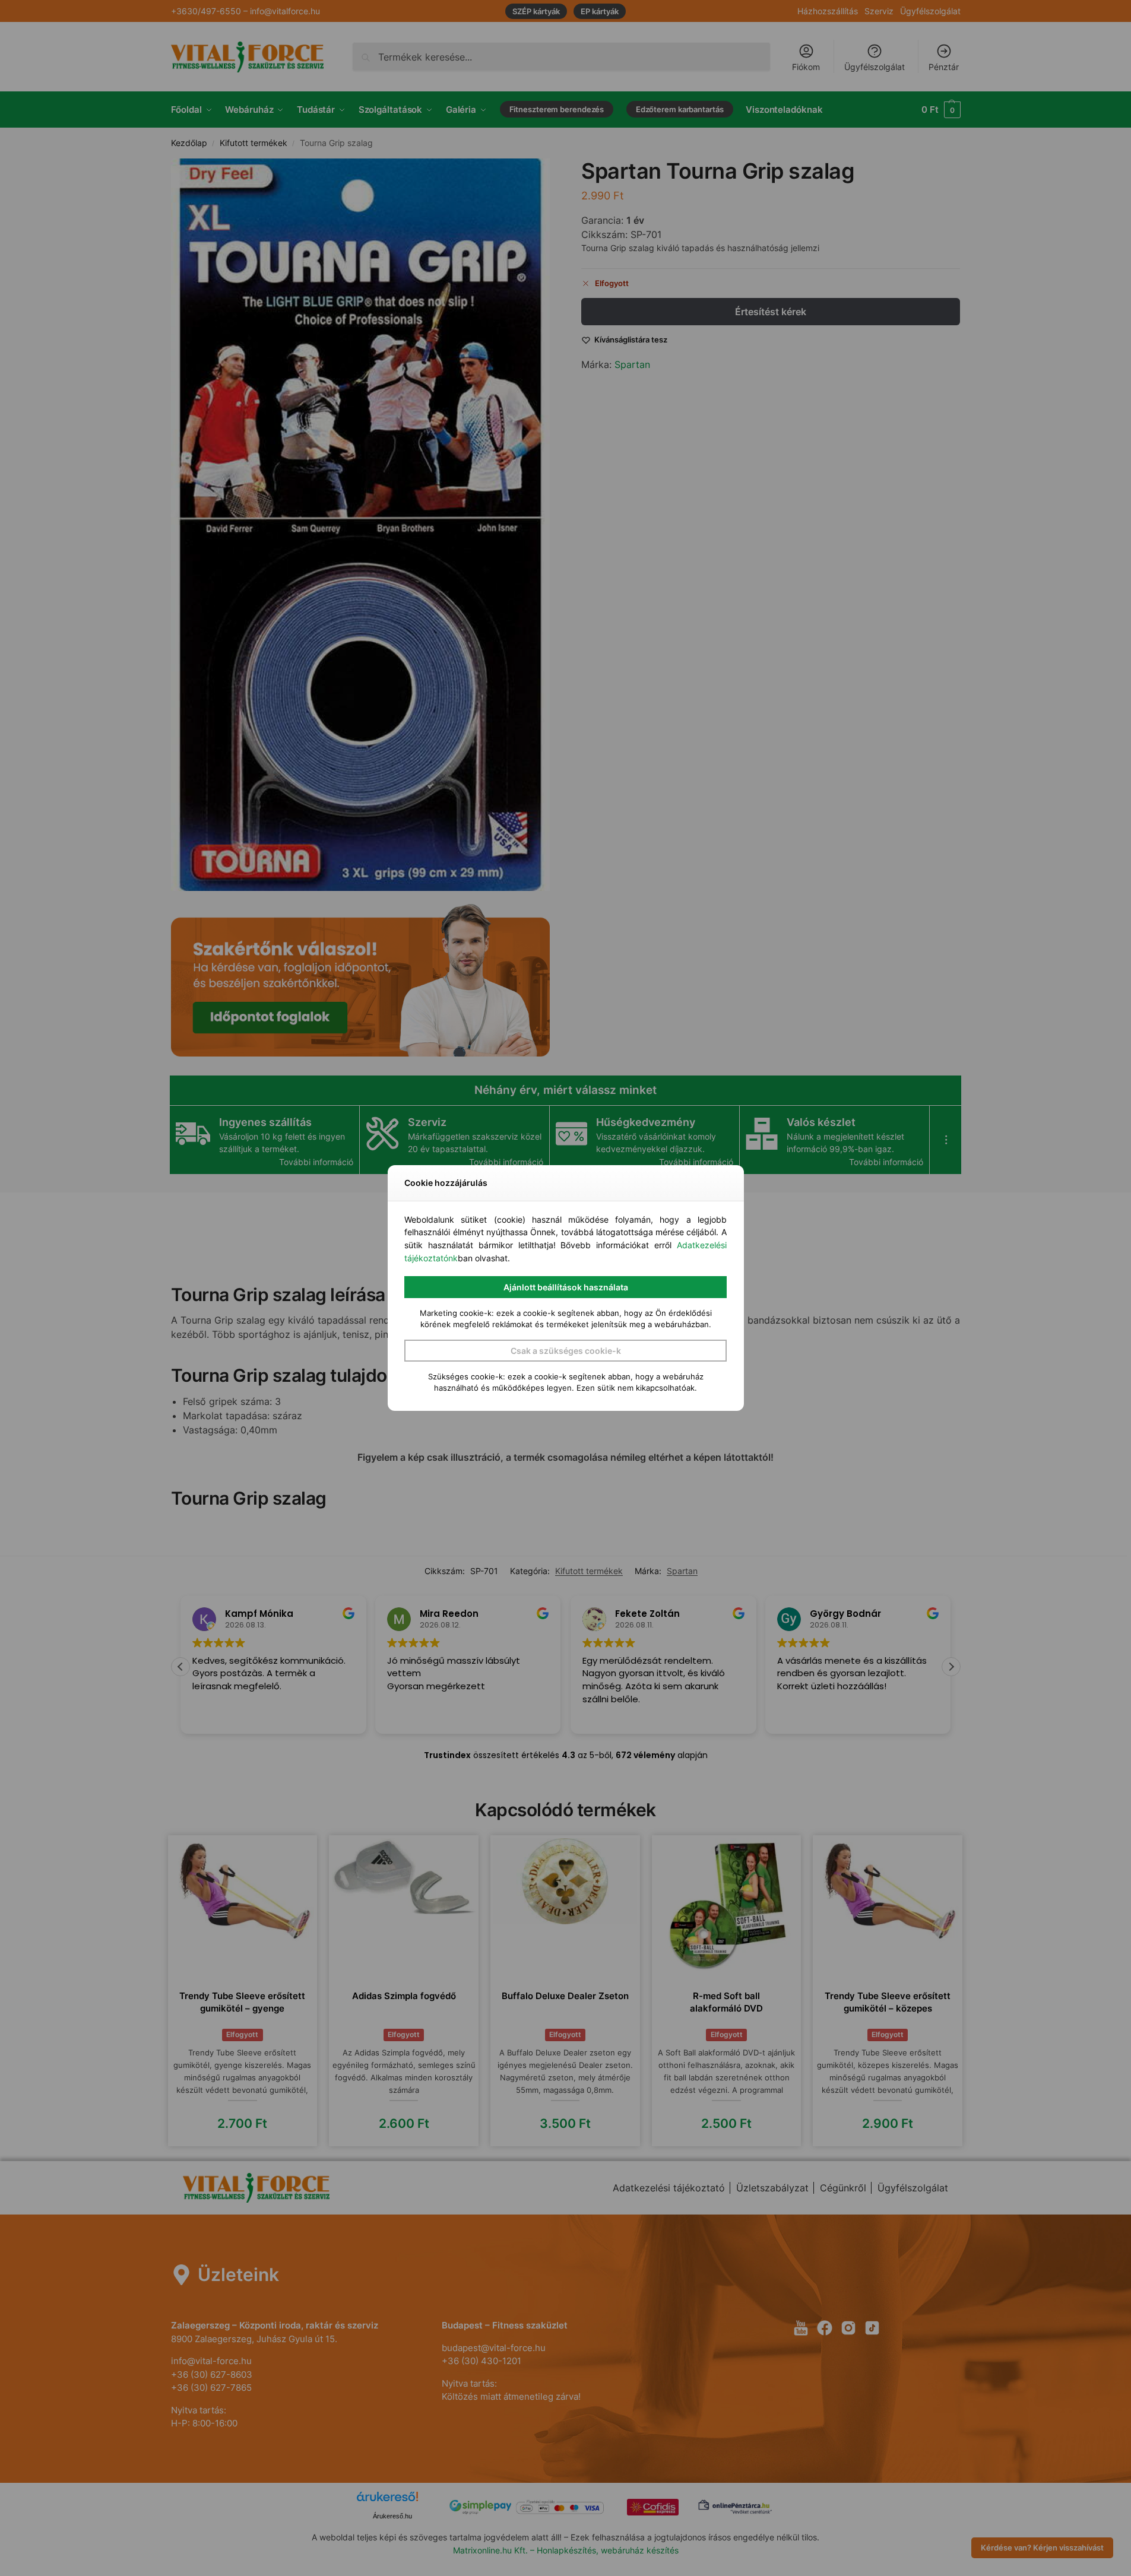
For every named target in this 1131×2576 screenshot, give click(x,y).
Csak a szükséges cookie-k (566, 1351)
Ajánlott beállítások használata (566, 1287)
